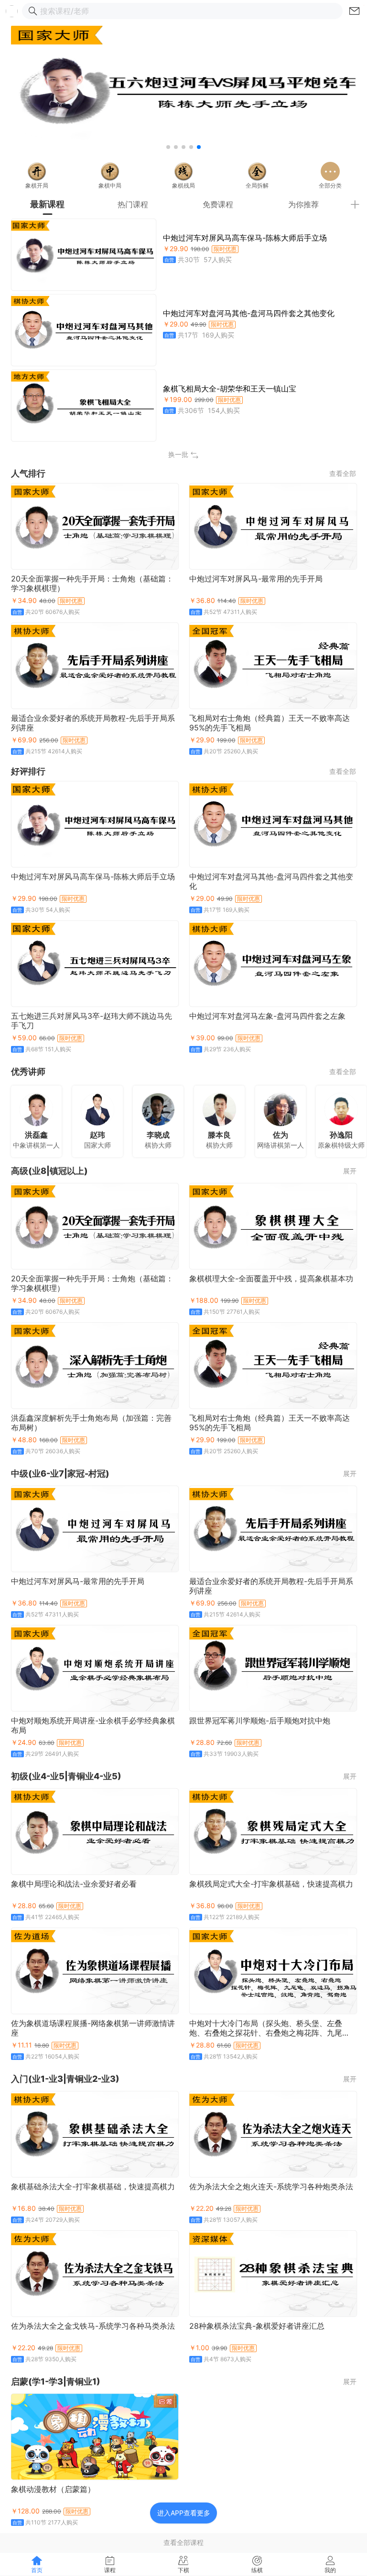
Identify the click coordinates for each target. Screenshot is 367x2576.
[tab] (48, 204)
